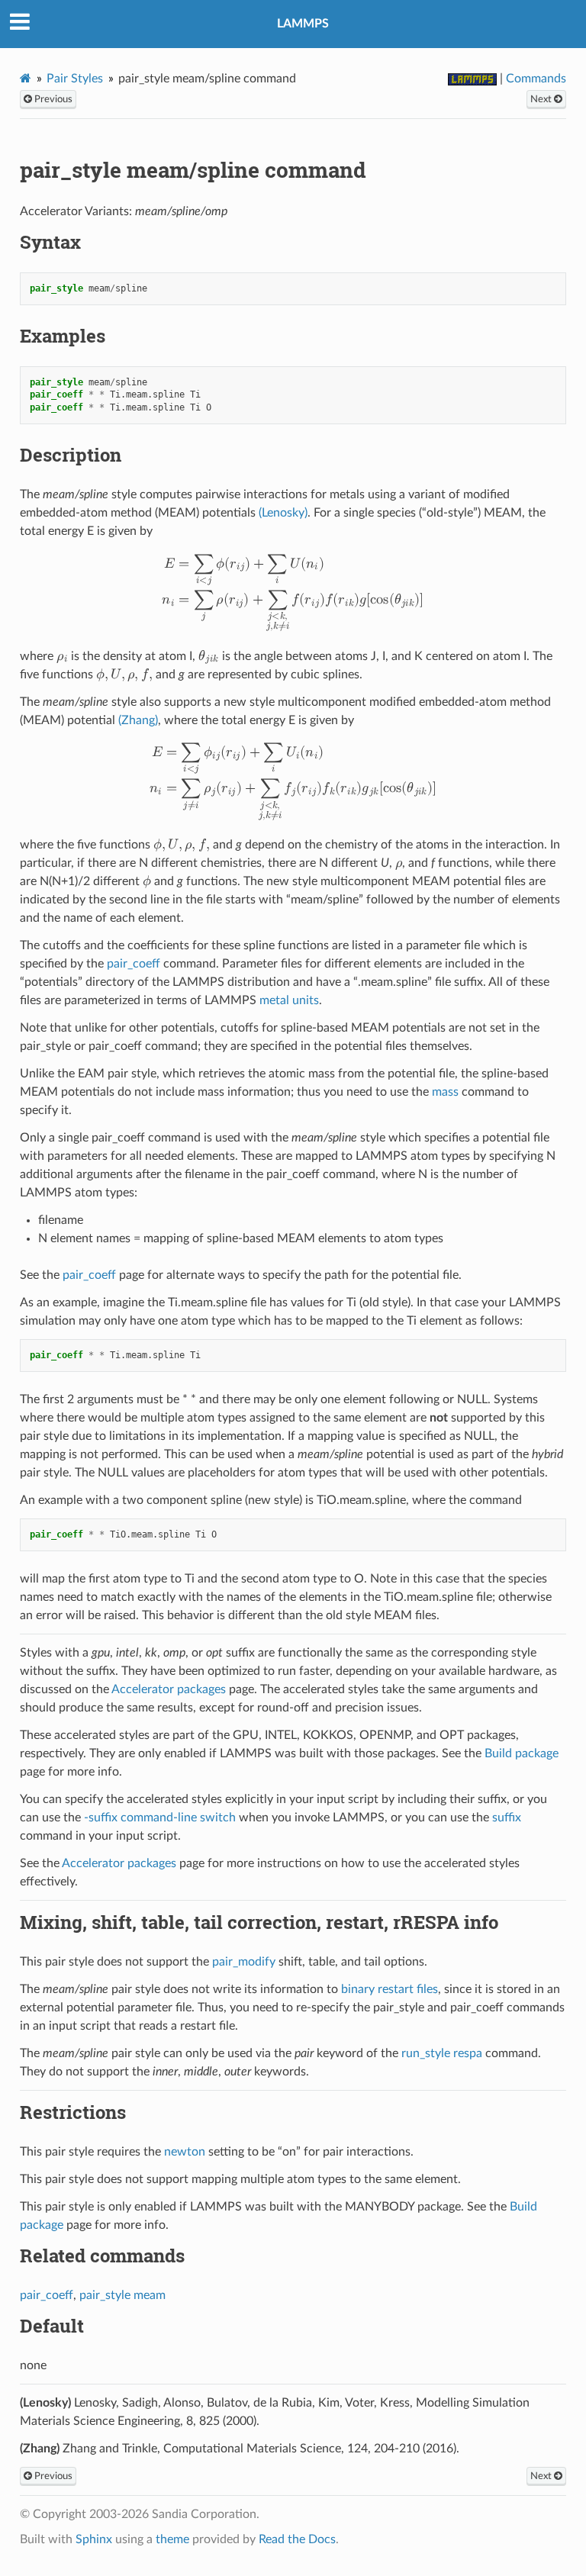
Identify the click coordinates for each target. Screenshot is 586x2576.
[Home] (26, 78)
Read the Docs (297, 2539)
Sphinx (94, 2539)
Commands (536, 79)
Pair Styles (75, 79)
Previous (52, 99)
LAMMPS (303, 24)
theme (172, 2539)
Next (542, 99)
